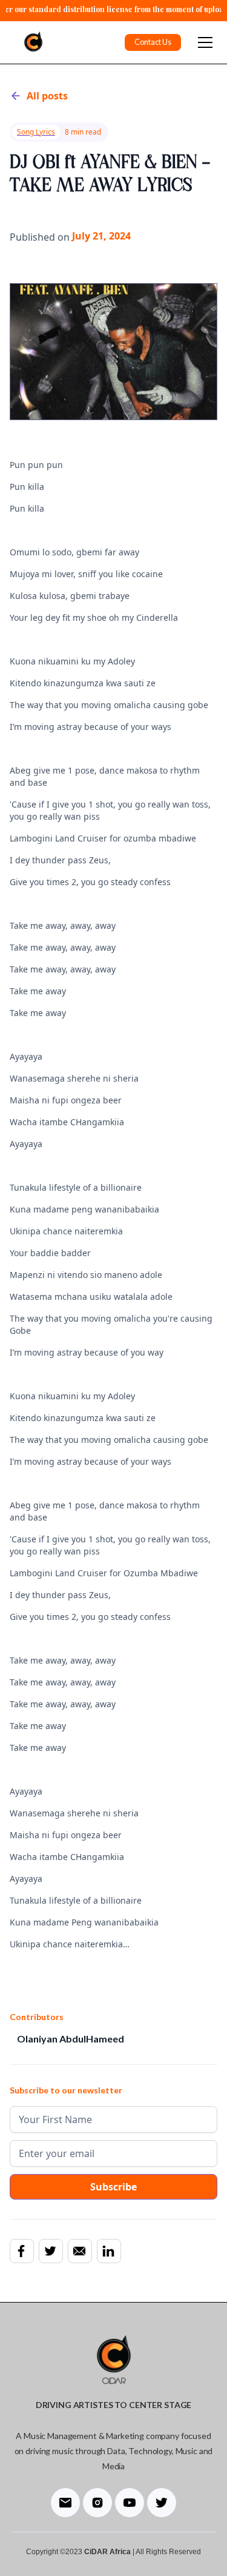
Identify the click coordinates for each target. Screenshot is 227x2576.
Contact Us (153, 42)
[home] (30, 42)
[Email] (79, 2251)
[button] (203, 42)
